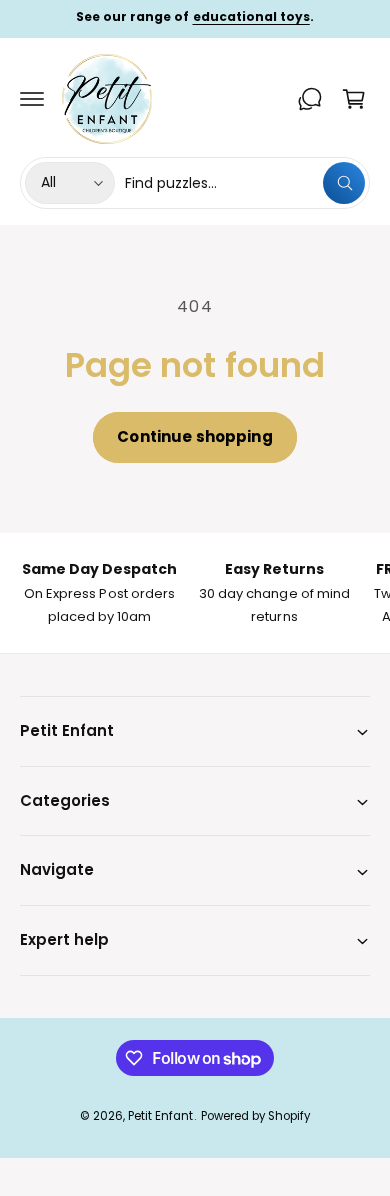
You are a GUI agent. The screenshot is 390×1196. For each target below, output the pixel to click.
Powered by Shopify (255, 1116)
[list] (195, 593)
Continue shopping (195, 436)
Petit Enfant (160, 1116)
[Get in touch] (310, 99)
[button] (32, 99)
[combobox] (245, 183)
